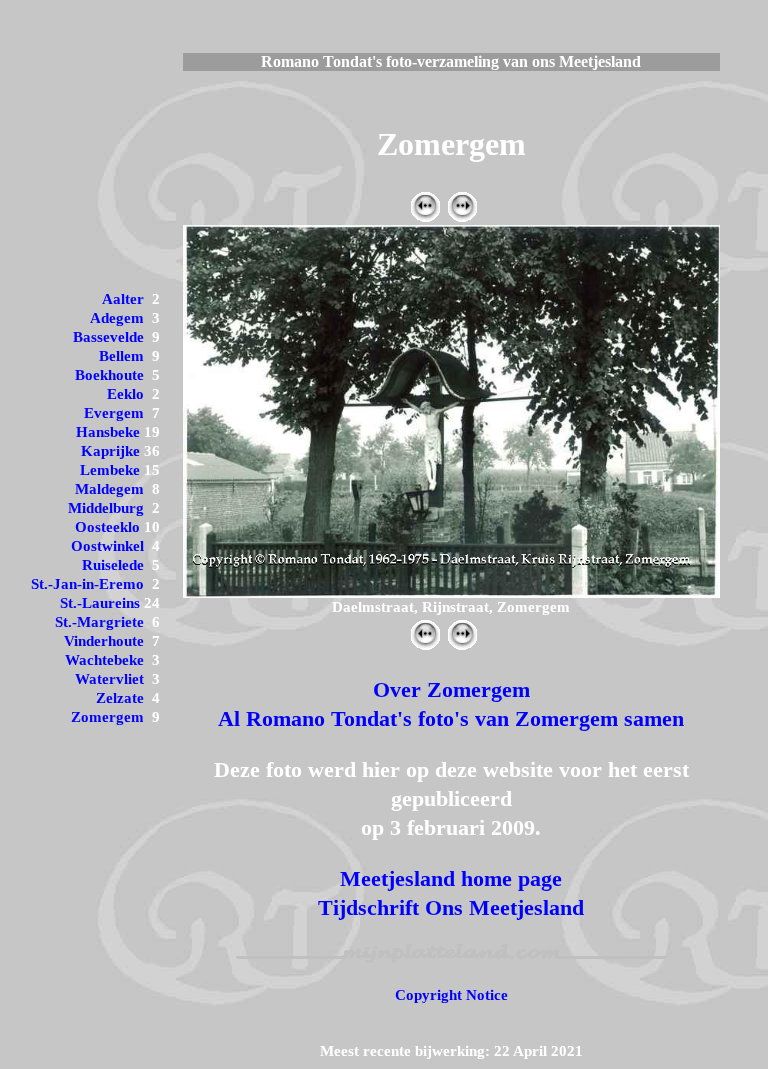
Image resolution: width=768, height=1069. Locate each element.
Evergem (114, 413)
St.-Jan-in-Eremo (87, 584)
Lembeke (110, 470)
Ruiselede (113, 565)
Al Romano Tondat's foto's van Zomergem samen (451, 718)
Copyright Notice (451, 995)
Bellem (121, 356)
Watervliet (109, 679)
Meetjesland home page (451, 878)
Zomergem (107, 717)
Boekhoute (109, 375)
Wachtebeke (104, 660)
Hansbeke (108, 432)
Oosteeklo (107, 527)
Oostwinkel (107, 546)
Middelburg (106, 508)
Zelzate (120, 698)
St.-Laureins (100, 603)
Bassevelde (108, 337)
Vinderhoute (104, 641)
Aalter (123, 299)
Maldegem (109, 489)
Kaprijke (110, 451)
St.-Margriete (99, 622)
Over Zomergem (451, 689)
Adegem (117, 318)
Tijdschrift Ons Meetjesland (451, 907)
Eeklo (125, 394)
